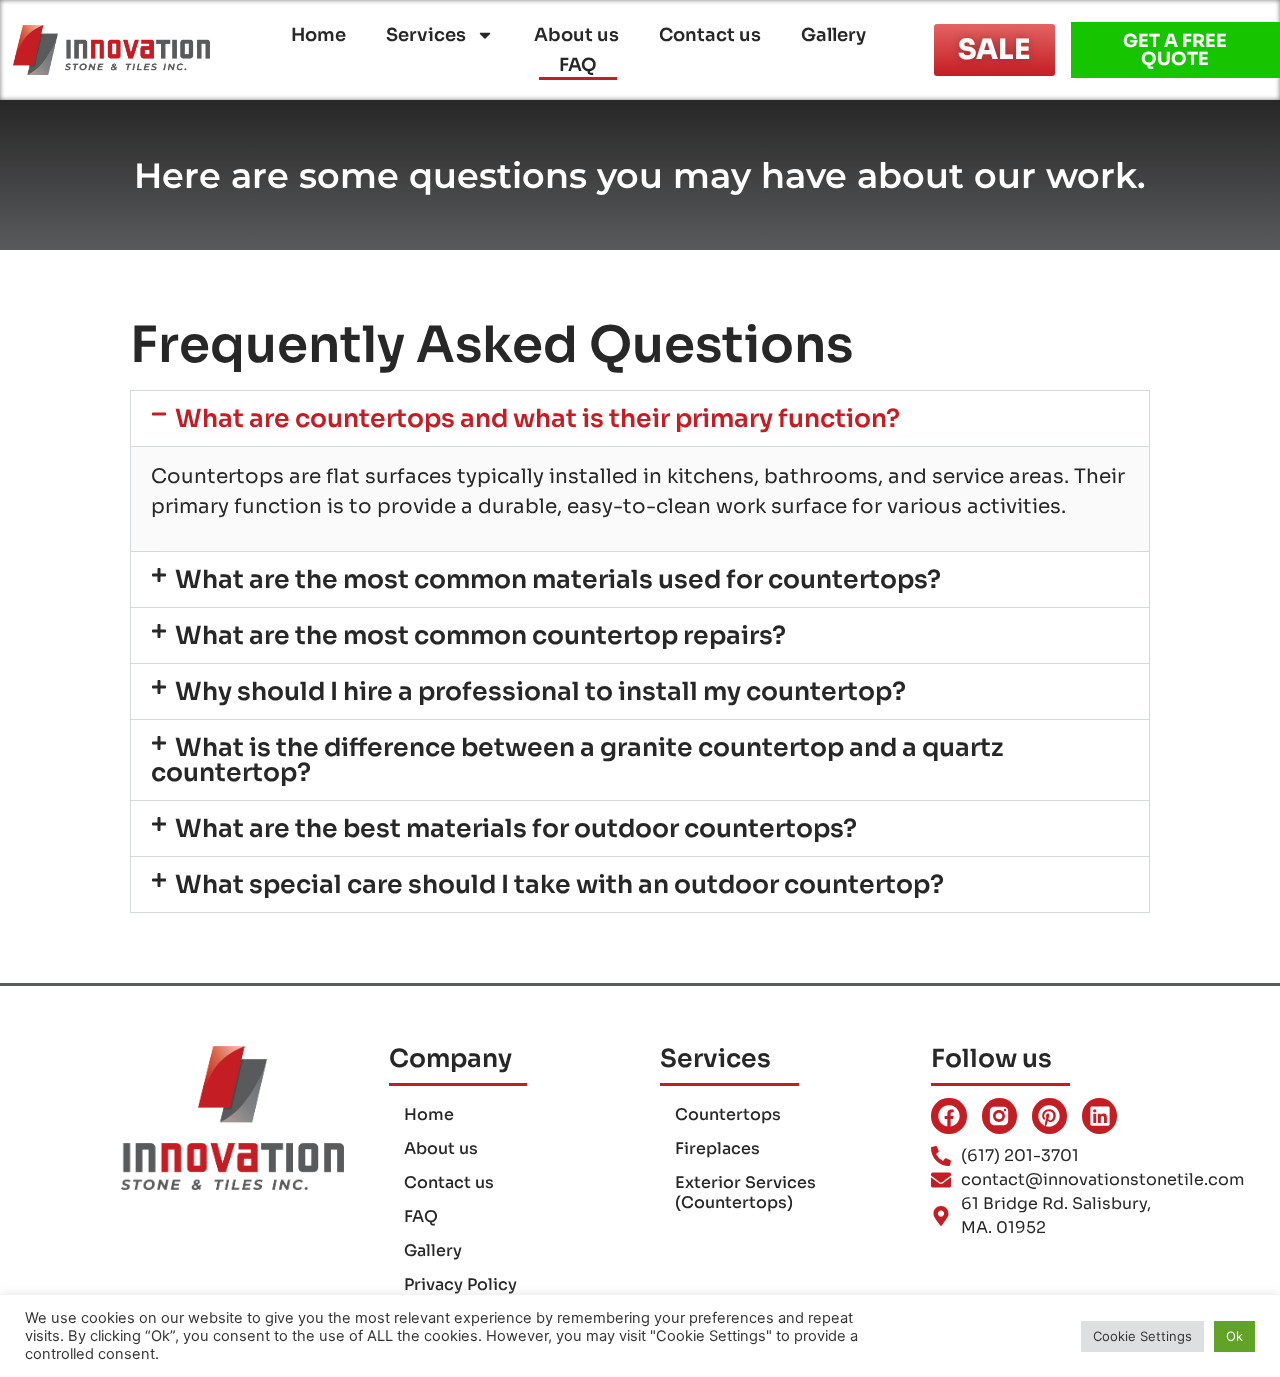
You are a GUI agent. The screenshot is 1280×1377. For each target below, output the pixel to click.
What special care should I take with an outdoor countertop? (559, 884)
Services (426, 35)
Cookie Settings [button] (1142, 1336)
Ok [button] (1234, 1336)
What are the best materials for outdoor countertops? (516, 828)
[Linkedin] (1099, 1115)
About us (576, 35)
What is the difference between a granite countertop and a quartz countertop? (577, 760)
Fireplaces (717, 1148)
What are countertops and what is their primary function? (537, 418)
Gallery (833, 35)
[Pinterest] (1049, 1115)
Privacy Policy (460, 1284)
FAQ (578, 65)
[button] (640, 418)
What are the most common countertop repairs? (480, 635)
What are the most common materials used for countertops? (558, 579)
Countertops (728, 1114)
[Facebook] (948, 1115)
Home (318, 35)
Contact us (710, 35)
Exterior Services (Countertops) (745, 1192)
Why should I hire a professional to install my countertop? (540, 691)
